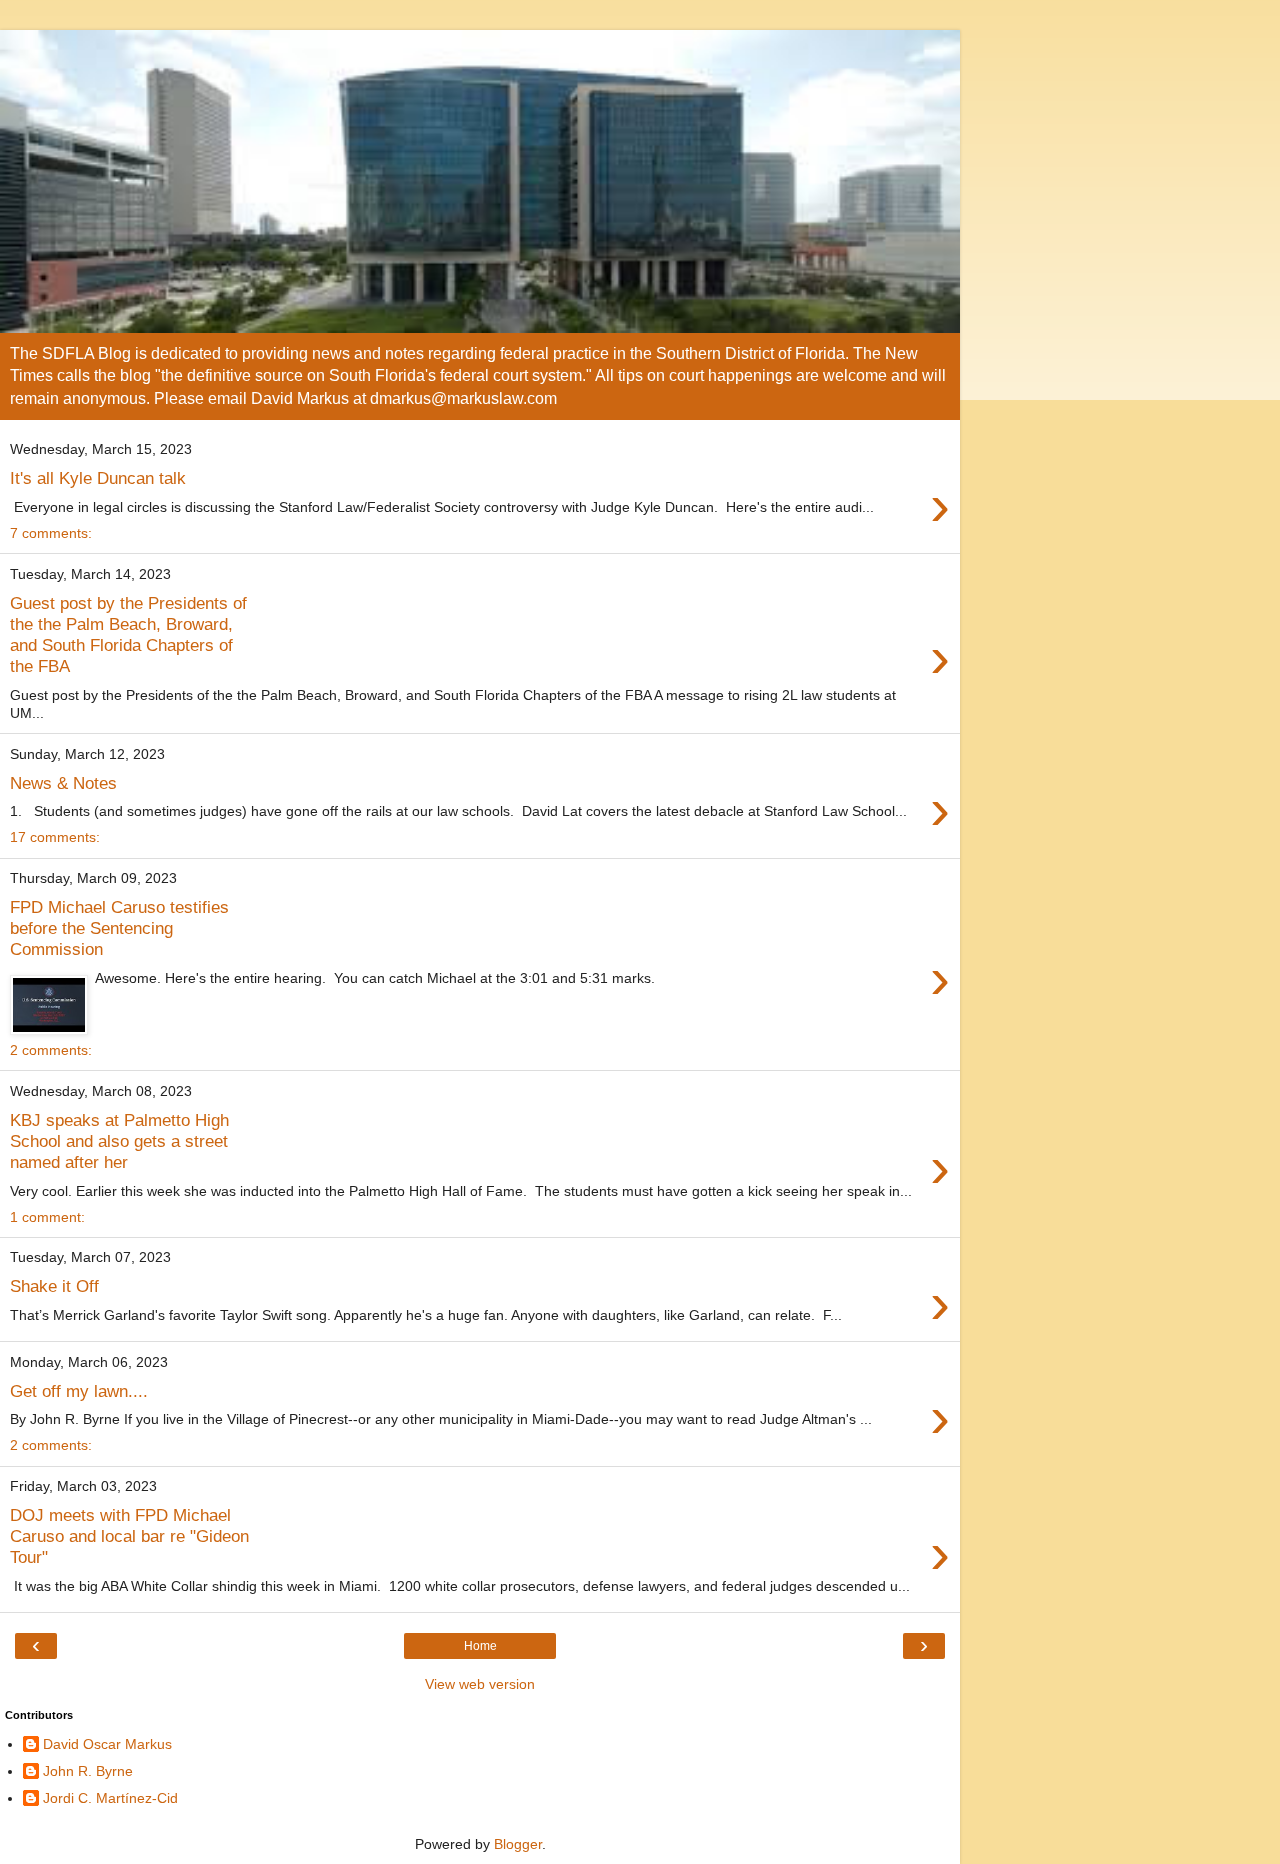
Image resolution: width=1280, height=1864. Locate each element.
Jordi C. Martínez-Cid (110, 1798)
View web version (480, 1684)
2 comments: (51, 1050)
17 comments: (55, 837)
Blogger (518, 1844)
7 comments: (51, 533)
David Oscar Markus (107, 1744)
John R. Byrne (88, 1771)
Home (480, 1646)
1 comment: (47, 1217)
